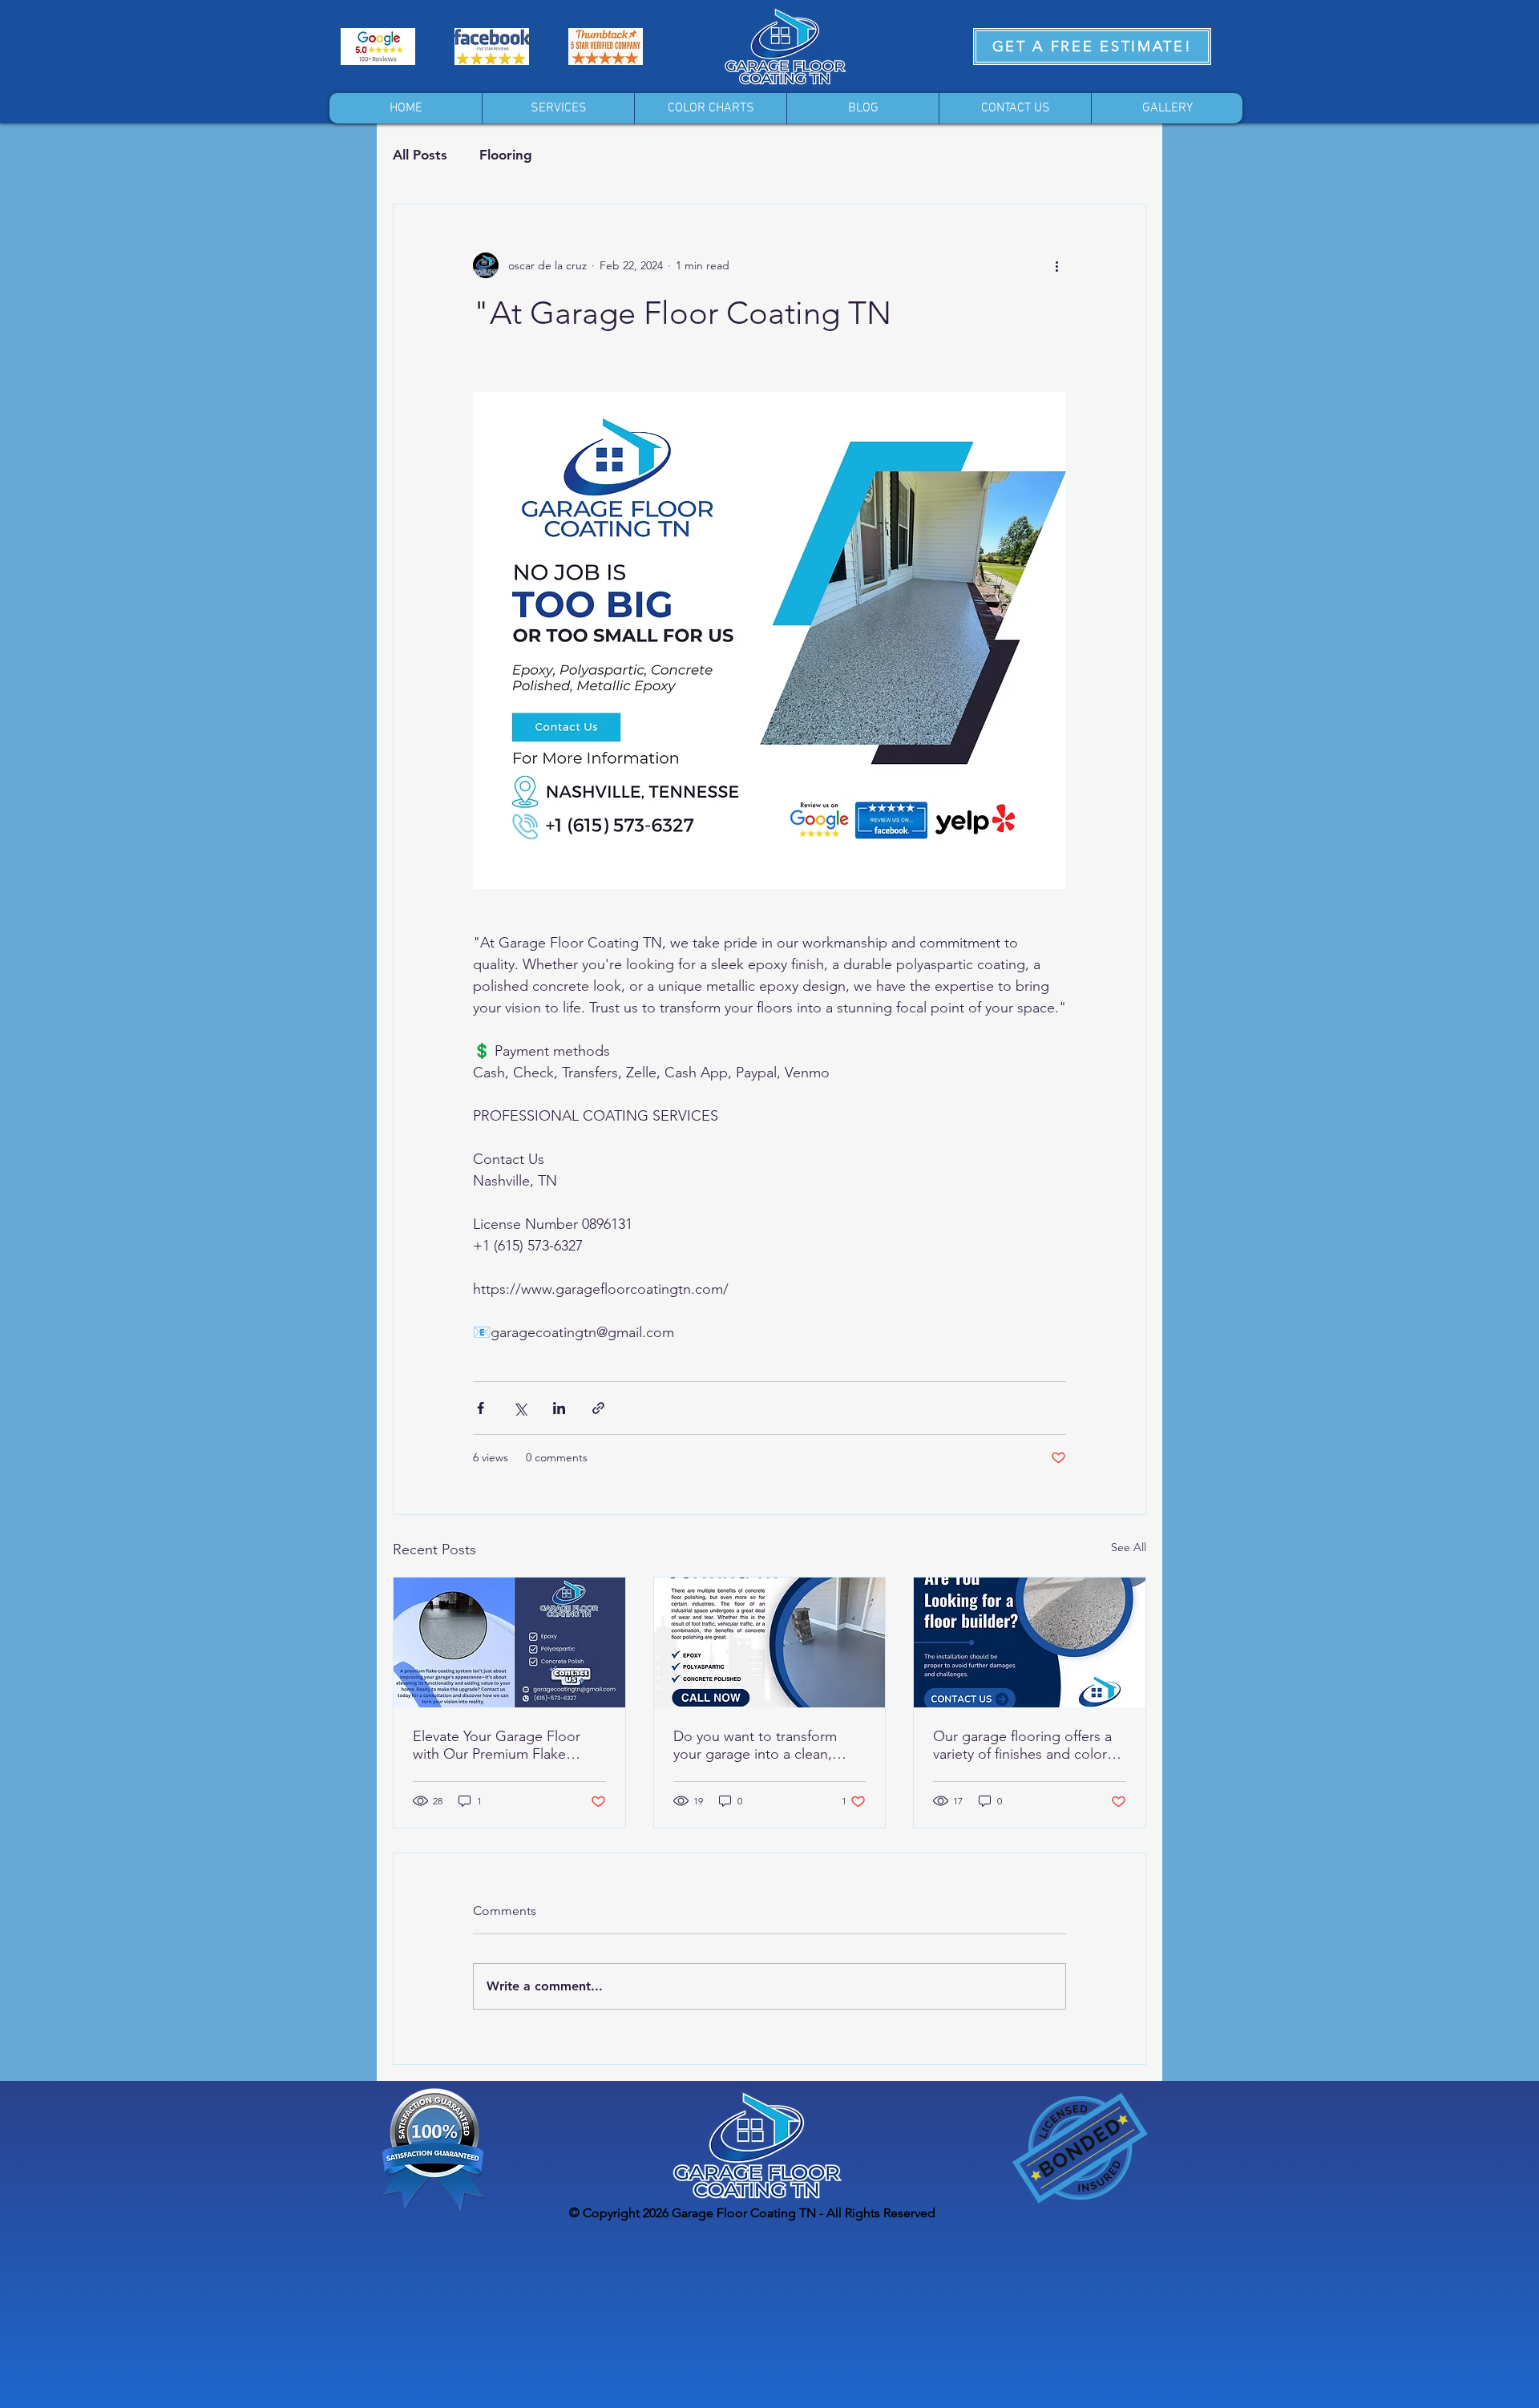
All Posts (420, 155)
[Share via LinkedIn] (559, 1408)
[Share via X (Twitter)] (520, 1408)
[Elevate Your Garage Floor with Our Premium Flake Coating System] (509, 1642)
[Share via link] (598, 1408)
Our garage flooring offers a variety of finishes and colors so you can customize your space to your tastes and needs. (1023, 1745)
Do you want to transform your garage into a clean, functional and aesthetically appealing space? (759, 1745)
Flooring (506, 155)
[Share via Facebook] (481, 1408)
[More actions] (1056, 265)
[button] (558, 108)
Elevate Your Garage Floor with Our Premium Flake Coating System (497, 1745)
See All (1129, 1547)
